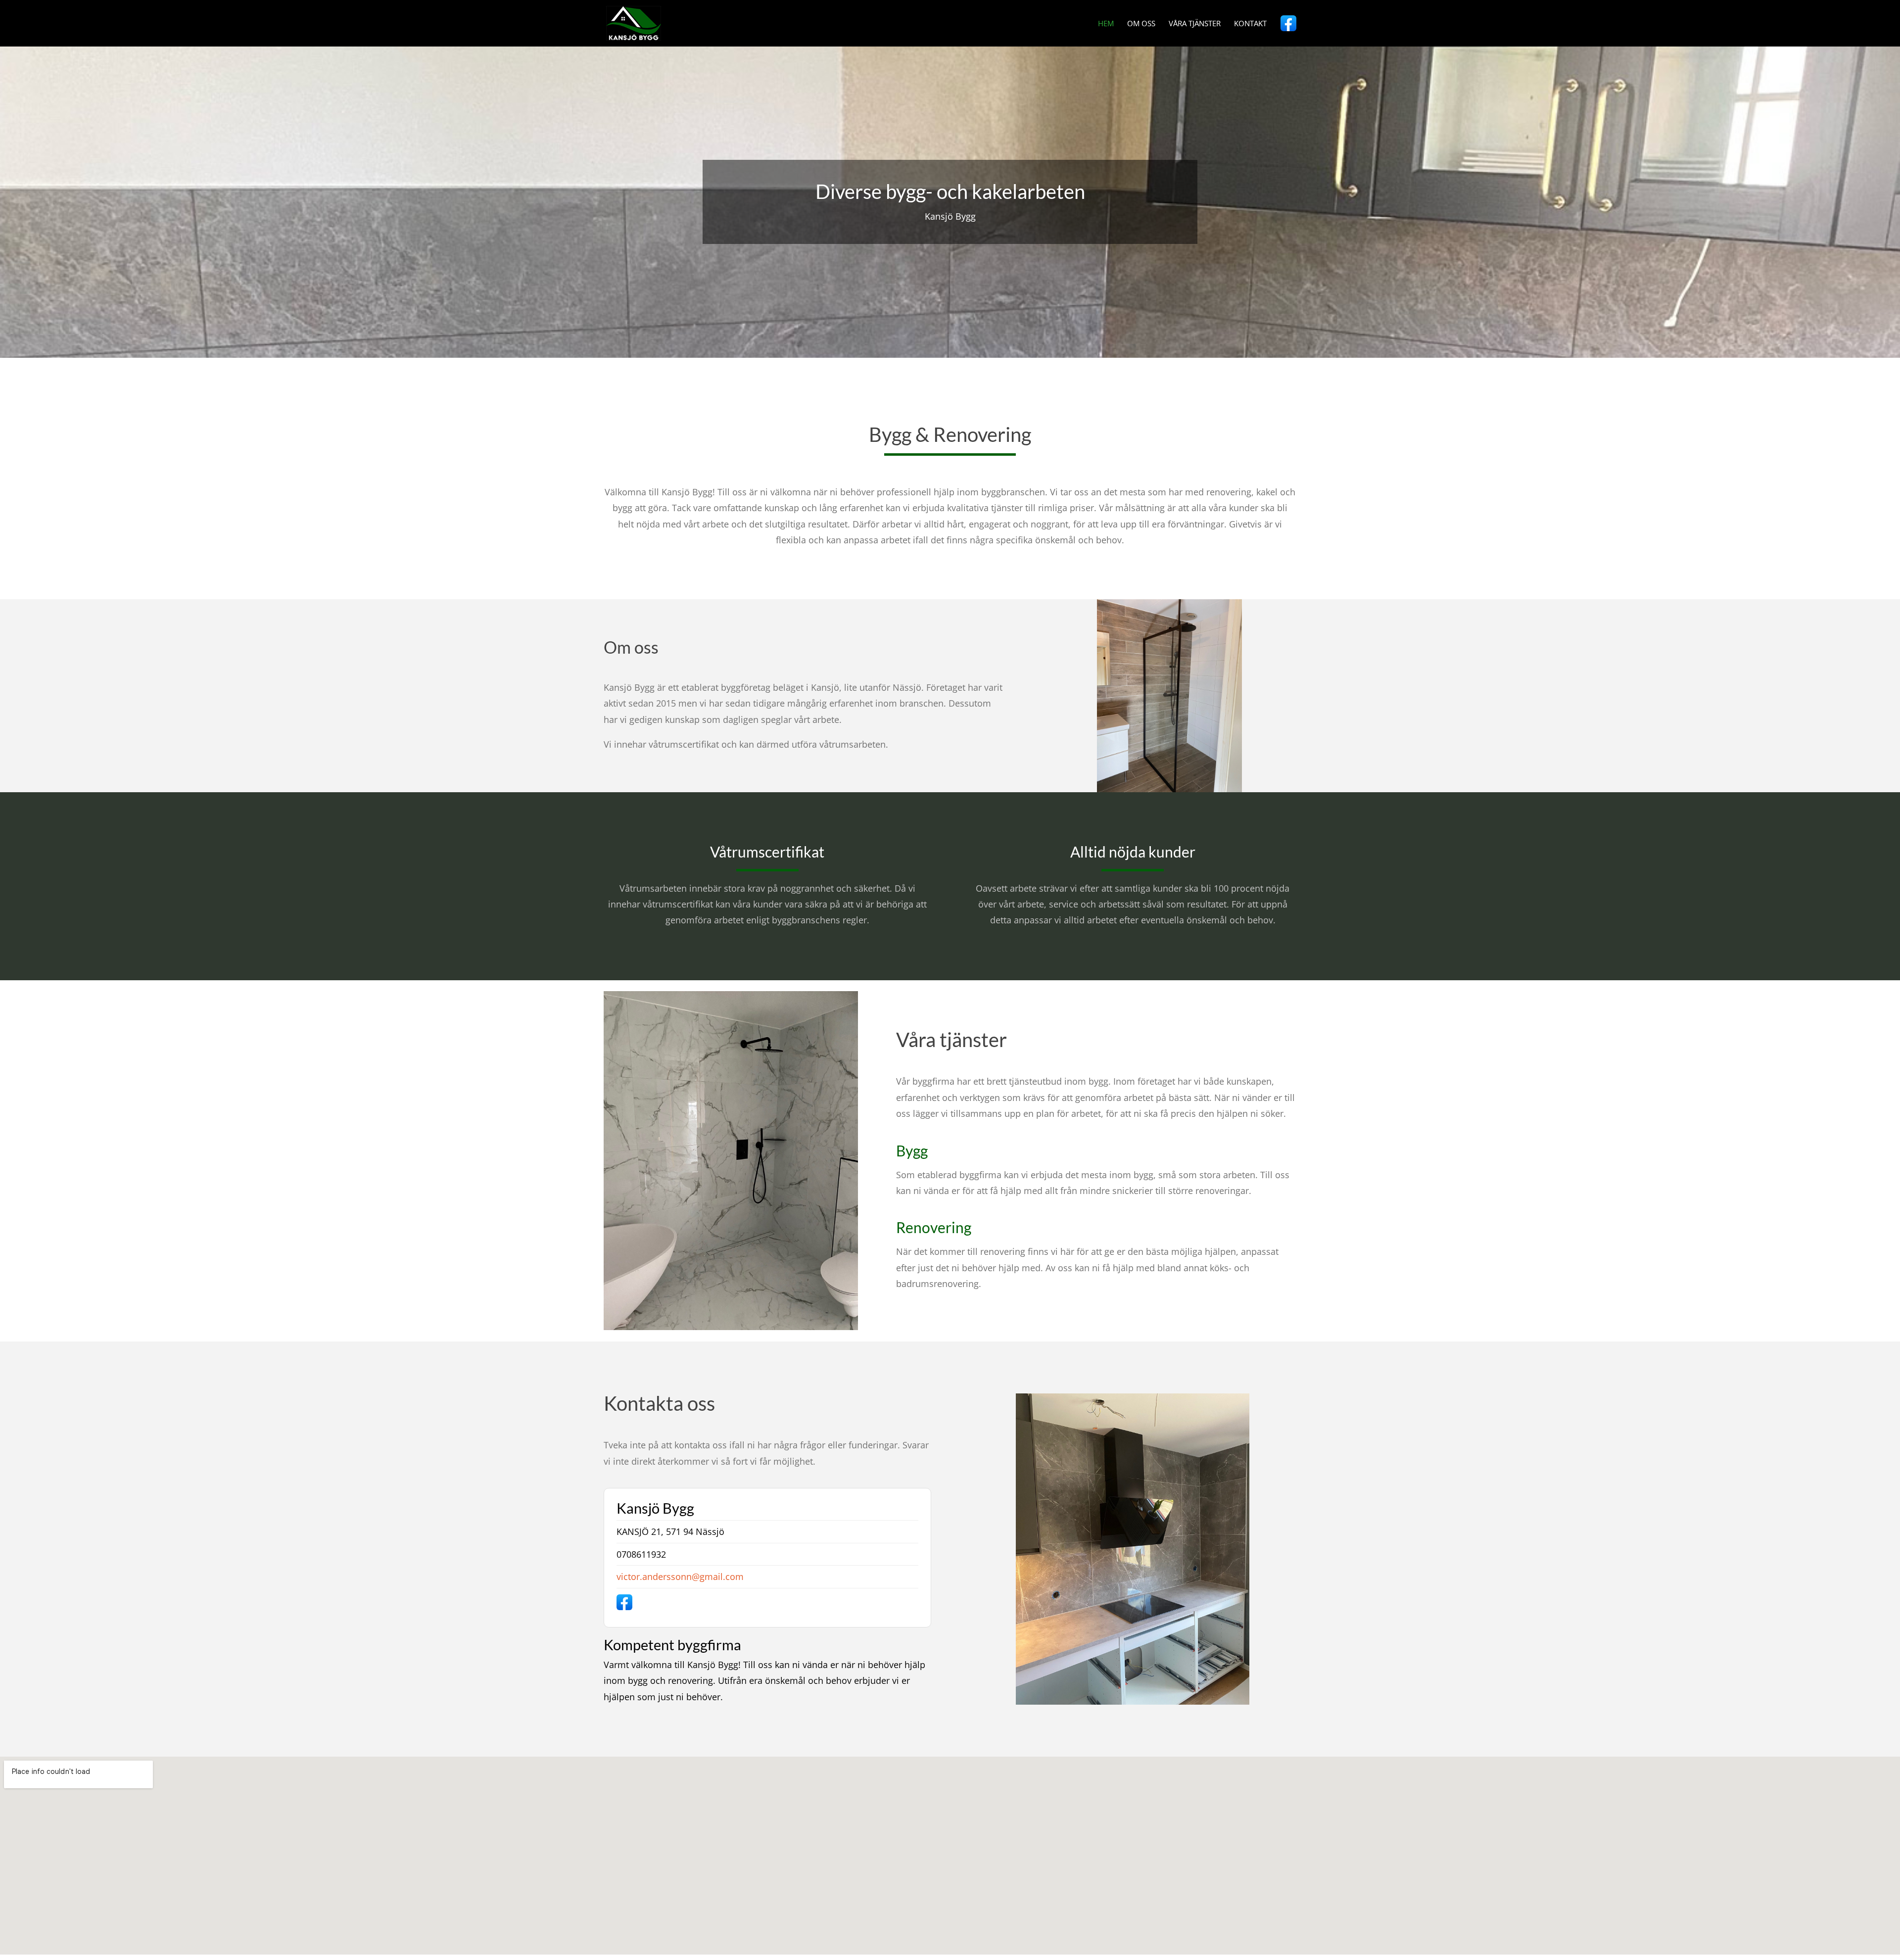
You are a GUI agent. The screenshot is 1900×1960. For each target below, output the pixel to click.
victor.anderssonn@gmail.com (680, 1577)
